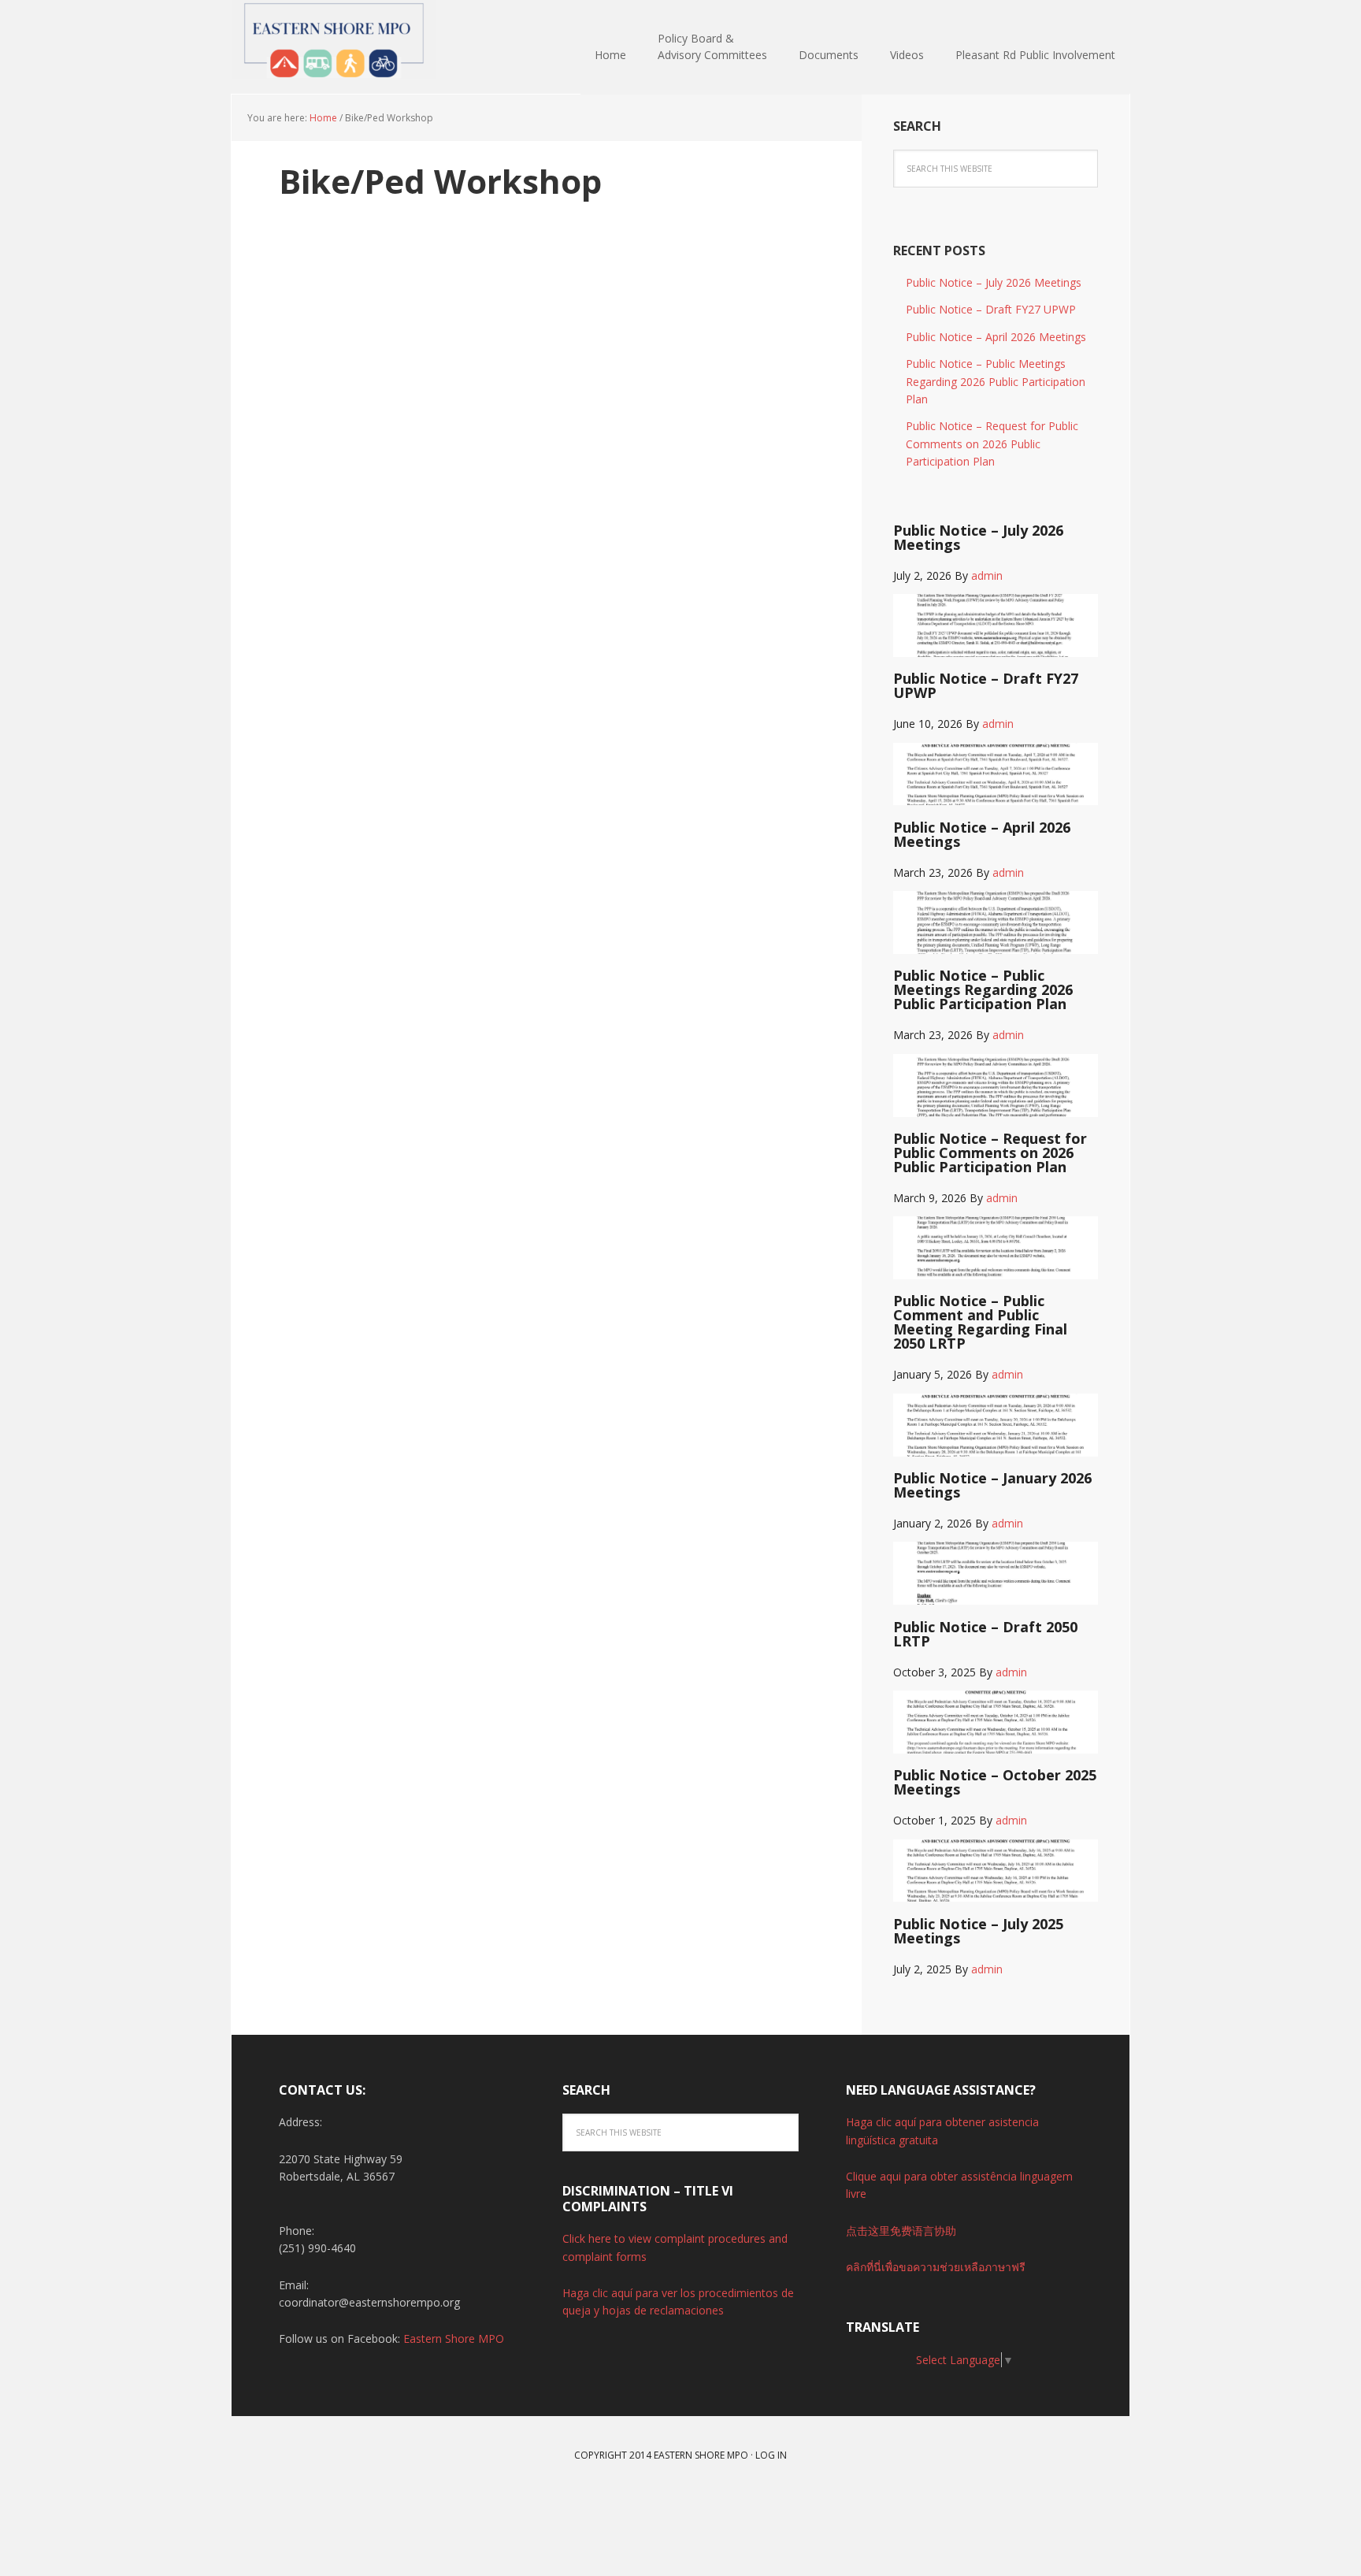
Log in (771, 2455)
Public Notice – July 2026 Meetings (994, 282)
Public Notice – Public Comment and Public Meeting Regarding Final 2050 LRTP (980, 1322)
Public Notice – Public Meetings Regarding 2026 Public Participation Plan (996, 381)
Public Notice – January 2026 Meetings (992, 1485)
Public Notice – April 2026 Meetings (996, 337)
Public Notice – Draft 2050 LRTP (985, 1634)
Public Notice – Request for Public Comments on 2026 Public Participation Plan (992, 444)
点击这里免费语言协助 (901, 2231)
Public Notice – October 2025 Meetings (995, 1782)
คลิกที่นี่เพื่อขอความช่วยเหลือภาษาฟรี (936, 2267)
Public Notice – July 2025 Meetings (978, 1931)
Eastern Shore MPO (334, 39)
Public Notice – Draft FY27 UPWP (991, 309)
